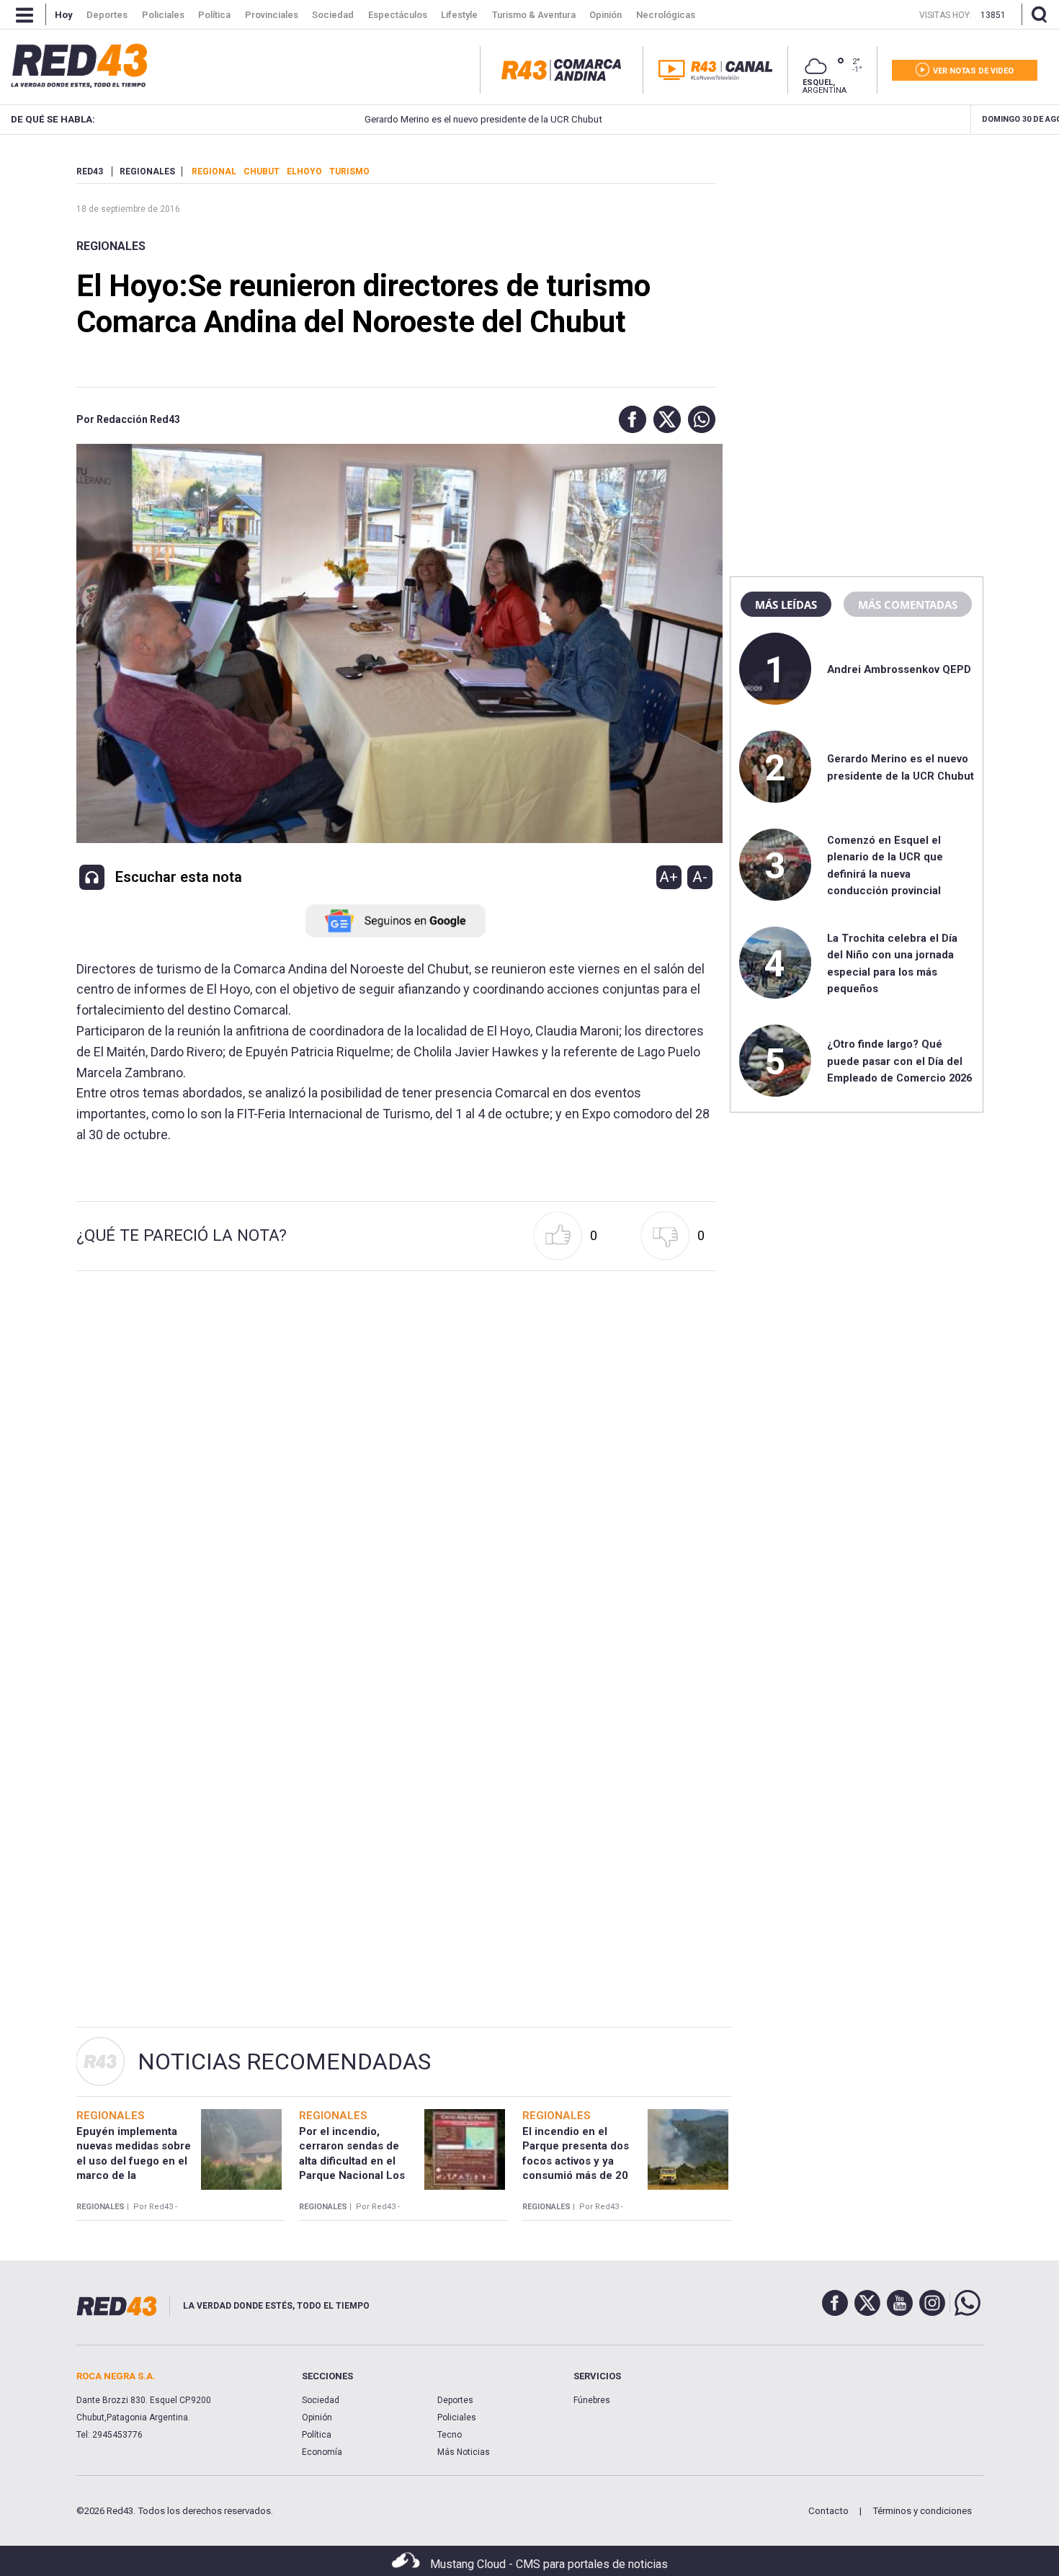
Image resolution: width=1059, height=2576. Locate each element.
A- (700, 877)
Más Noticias (464, 2452)
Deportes (455, 2400)
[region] (857, 256)
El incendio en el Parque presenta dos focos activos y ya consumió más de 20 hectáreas (576, 2161)
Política (317, 2435)
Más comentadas (908, 605)
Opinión (317, 2417)
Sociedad (321, 2400)
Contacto (828, 2511)
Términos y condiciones (922, 2511)
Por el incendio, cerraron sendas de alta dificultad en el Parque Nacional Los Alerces (352, 2161)
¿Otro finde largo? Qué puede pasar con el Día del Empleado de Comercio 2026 (899, 1061)
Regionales (111, 246)
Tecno (450, 2435)
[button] (629, 419)
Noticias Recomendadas (284, 2062)
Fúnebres (592, 2400)
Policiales (457, 2417)
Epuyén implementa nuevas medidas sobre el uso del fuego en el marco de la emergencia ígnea (134, 2161)
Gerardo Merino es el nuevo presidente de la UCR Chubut (416, 119)
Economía (322, 2452)
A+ (669, 877)
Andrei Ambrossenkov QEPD (899, 669)
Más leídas (786, 605)
